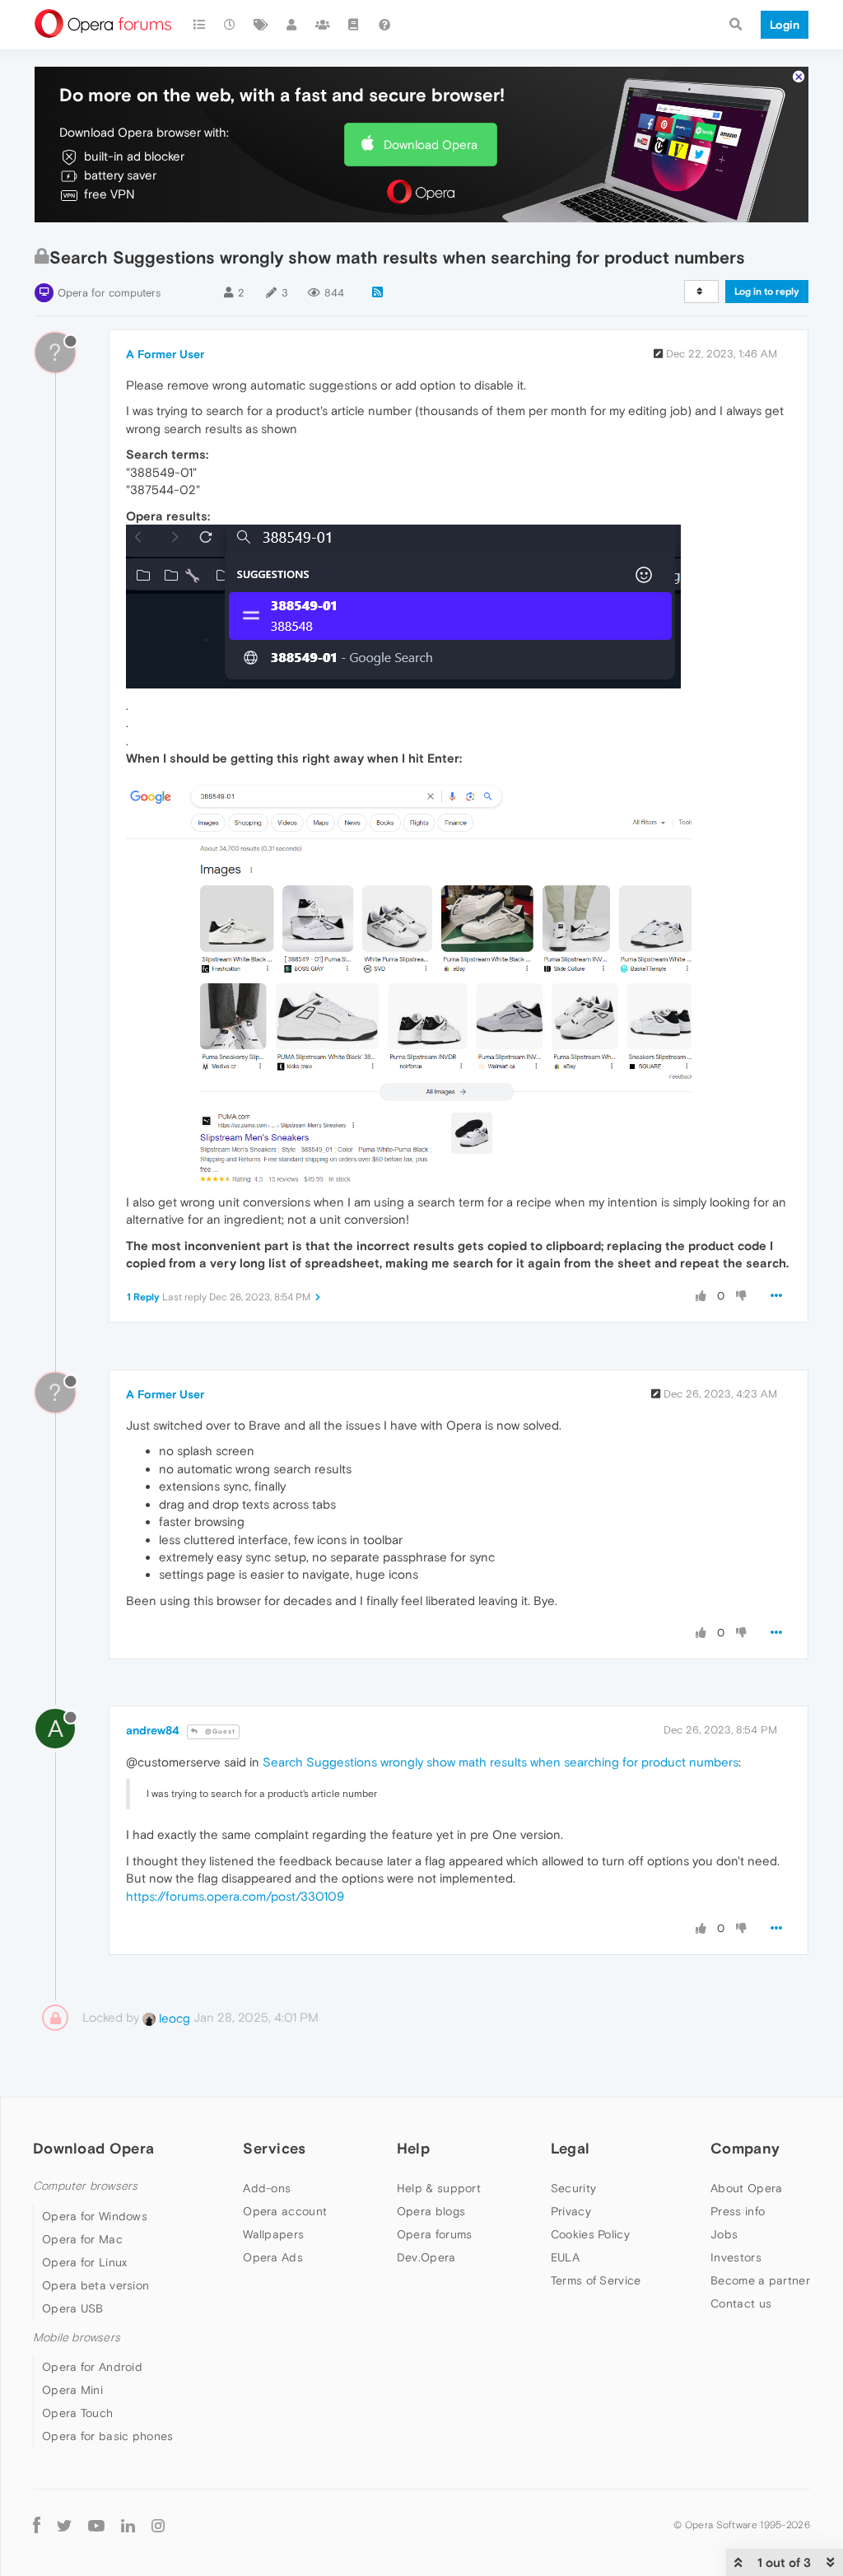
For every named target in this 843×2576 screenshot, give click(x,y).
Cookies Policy (590, 2234)
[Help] (384, 25)
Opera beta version (95, 2285)
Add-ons (267, 2188)
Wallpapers (273, 2234)
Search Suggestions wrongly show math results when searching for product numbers (501, 1762)
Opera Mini (72, 2390)
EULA (565, 2257)
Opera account (285, 2211)
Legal (571, 2148)
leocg (173, 2018)
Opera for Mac (82, 2239)
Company (745, 2148)
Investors (736, 2257)
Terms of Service (596, 2280)
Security (573, 2188)
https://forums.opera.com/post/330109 (235, 1896)
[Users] (292, 25)
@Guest (219, 1731)
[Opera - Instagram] (158, 2525)
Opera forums (435, 2234)
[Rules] (354, 25)
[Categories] (199, 25)
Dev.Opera (426, 2257)
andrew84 (153, 1730)
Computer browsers (85, 2186)
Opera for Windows (95, 2216)
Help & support (439, 2188)
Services (274, 2148)
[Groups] (323, 25)
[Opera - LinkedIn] (128, 2525)
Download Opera (431, 145)
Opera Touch (77, 2413)
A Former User (165, 354)
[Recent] (231, 25)
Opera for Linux (85, 2262)
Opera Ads (273, 2257)
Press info (738, 2211)
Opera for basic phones (108, 2436)
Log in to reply (767, 292)
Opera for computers (109, 293)
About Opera (746, 2188)
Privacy (571, 2211)
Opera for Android (92, 2367)
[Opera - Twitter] (64, 2525)
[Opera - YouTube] (96, 2525)
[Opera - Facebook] (37, 2525)
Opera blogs (431, 2211)
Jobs (724, 2234)
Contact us (741, 2303)
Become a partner (760, 2280)
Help (413, 2148)
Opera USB (73, 2308)
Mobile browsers (77, 2338)
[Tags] (261, 25)
